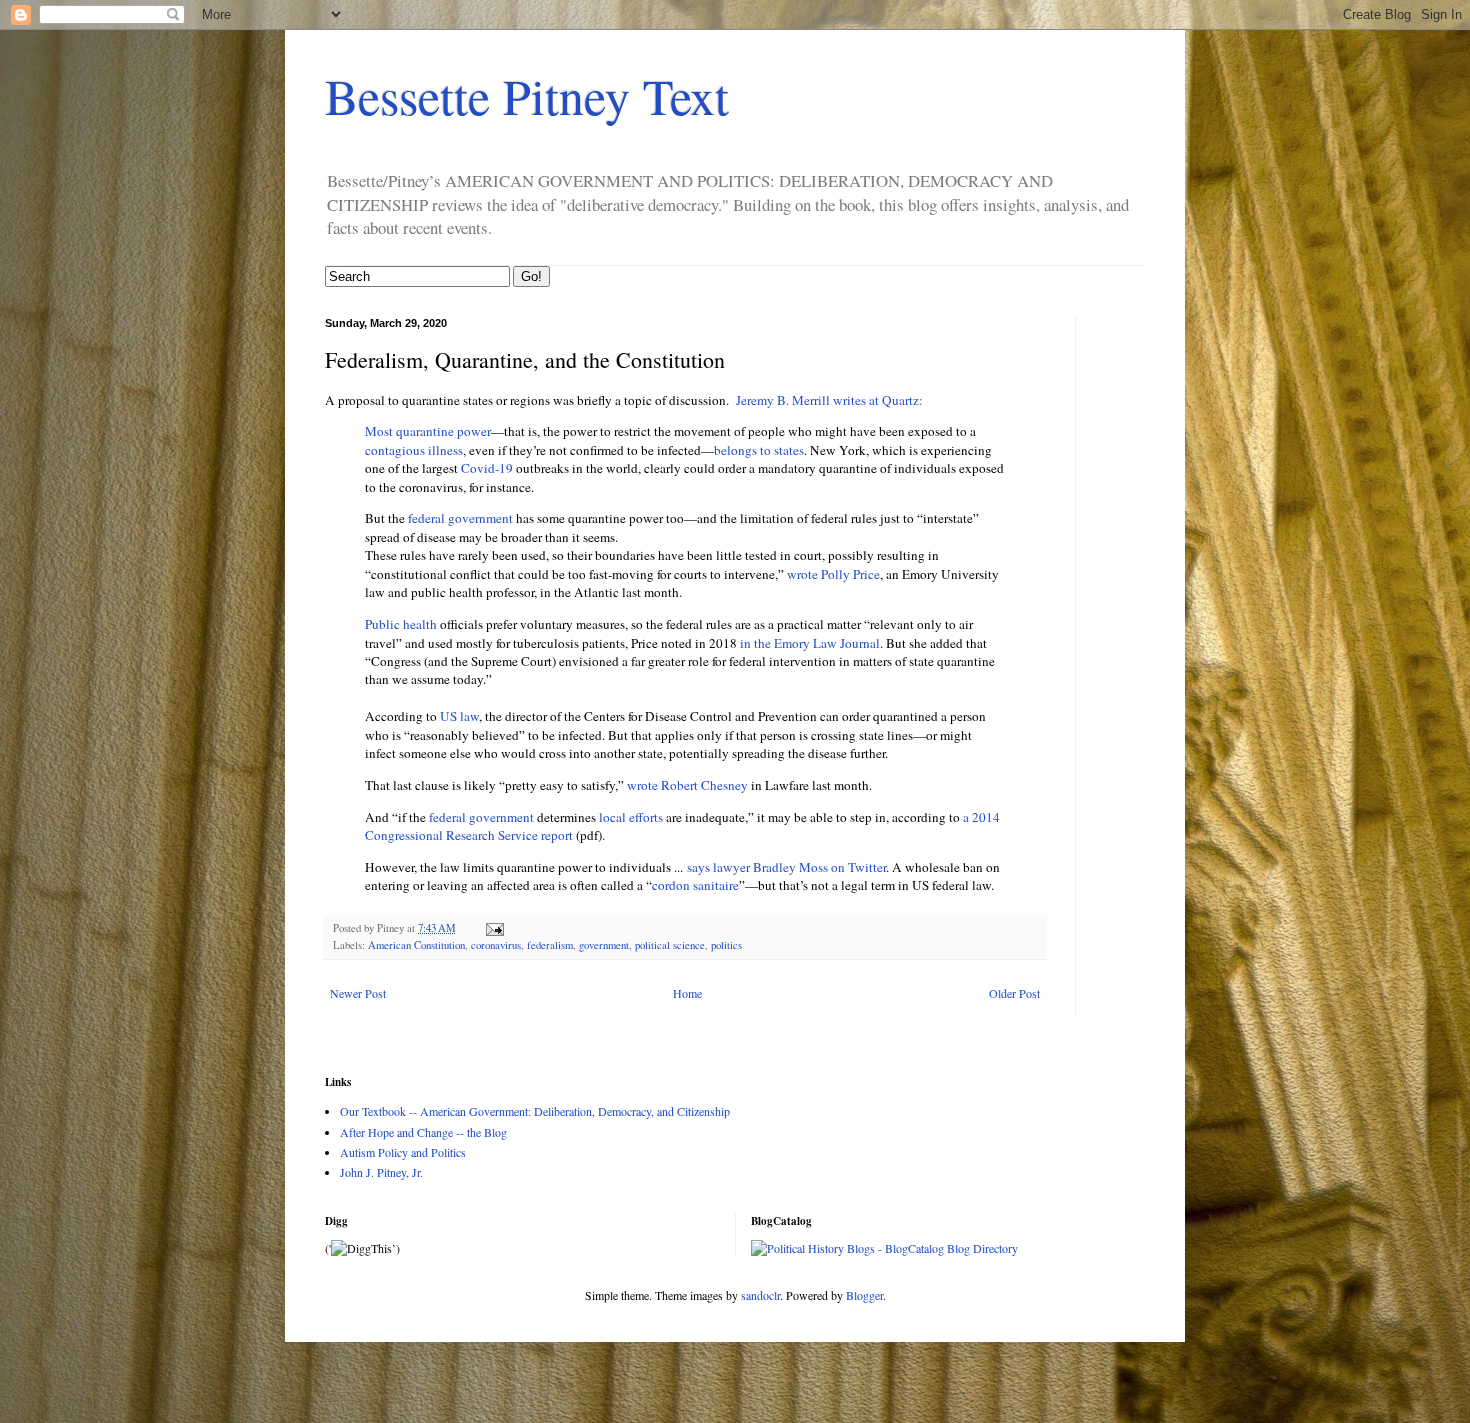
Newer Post (358, 993)
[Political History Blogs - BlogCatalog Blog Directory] (884, 1248)
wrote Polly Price (833, 574)
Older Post (1014, 993)
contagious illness (414, 450)
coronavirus (496, 945)
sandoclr (760, 1295)
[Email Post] (494, 928)
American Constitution (416, 945)
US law (459, 716)
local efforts (631, 817)
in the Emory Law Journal (810, 643)
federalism (550, 945)
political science (670, 945)
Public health (401, 624)
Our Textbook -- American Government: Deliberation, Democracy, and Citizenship (535, 1111)
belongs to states (759, 450)
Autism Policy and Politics (403, 1152)
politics (726, 945)
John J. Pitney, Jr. (381, 1172)
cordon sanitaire (695, 885)
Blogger (864, 1295)
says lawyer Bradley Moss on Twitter (786, 867)
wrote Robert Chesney (687, 785)
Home (687, 993)
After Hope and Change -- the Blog (423, 1132)
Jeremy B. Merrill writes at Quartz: (829, 400)
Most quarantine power (428, 431)
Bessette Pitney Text (527, 95)
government (604, 945)
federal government (462, 518)
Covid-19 (487, 468)
